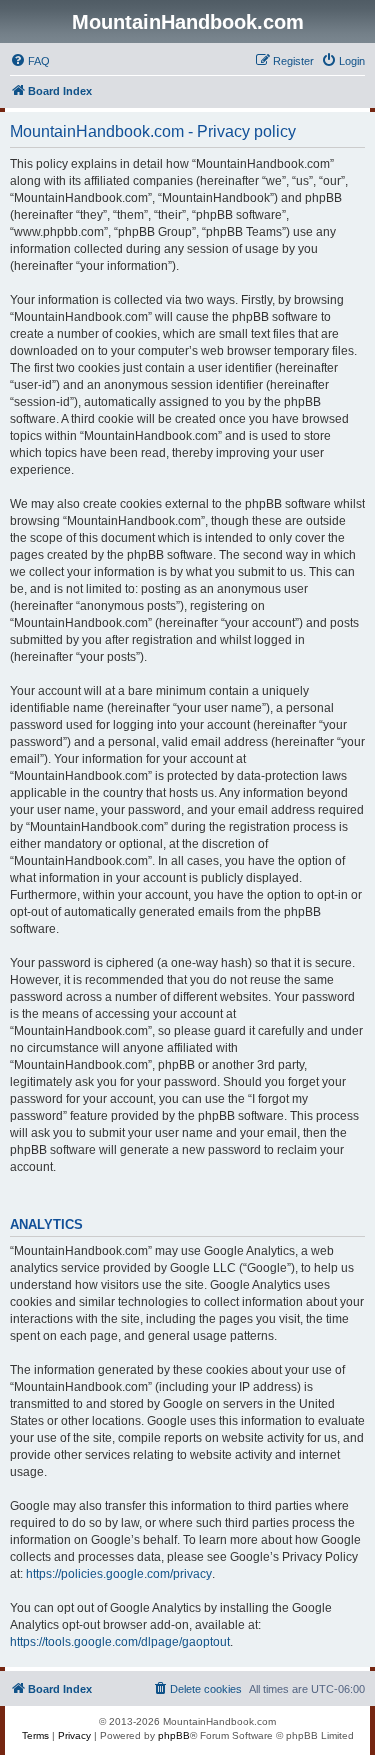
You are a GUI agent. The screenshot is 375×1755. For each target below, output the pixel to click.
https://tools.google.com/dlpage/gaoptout (120, 1642)
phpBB (174, 1735)
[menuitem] (30, 61)
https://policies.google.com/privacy (119, 1574)
